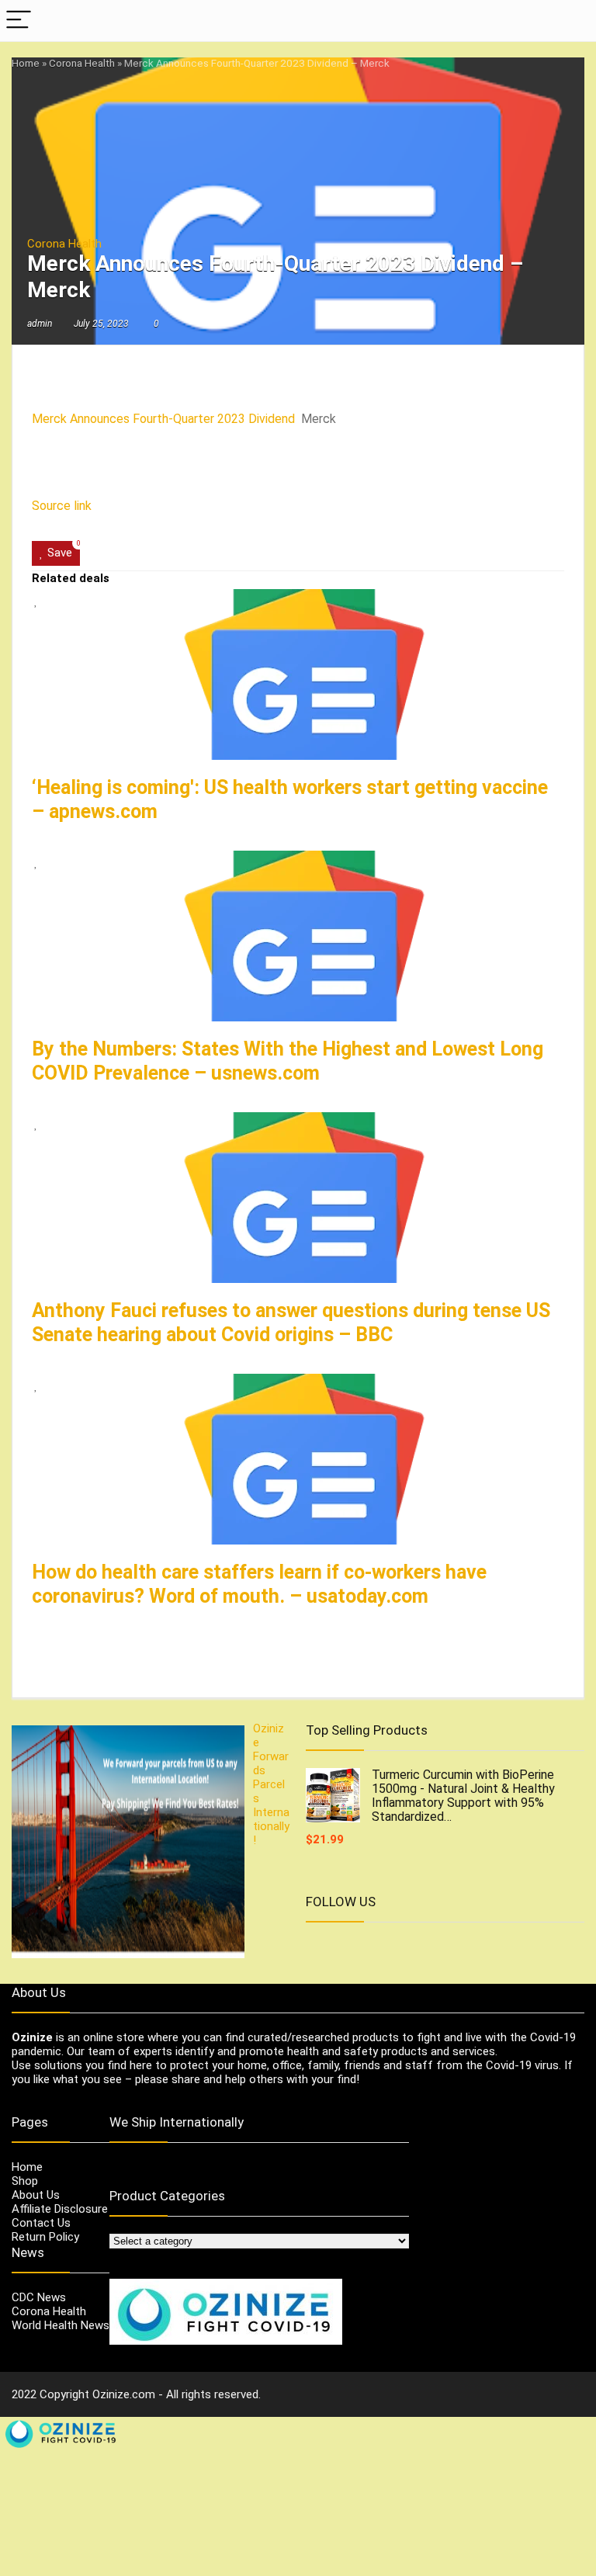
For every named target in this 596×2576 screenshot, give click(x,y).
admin (40, 324)
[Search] (572, 21)
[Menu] (19, 21)
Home (26, 63)
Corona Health (82, 63)
